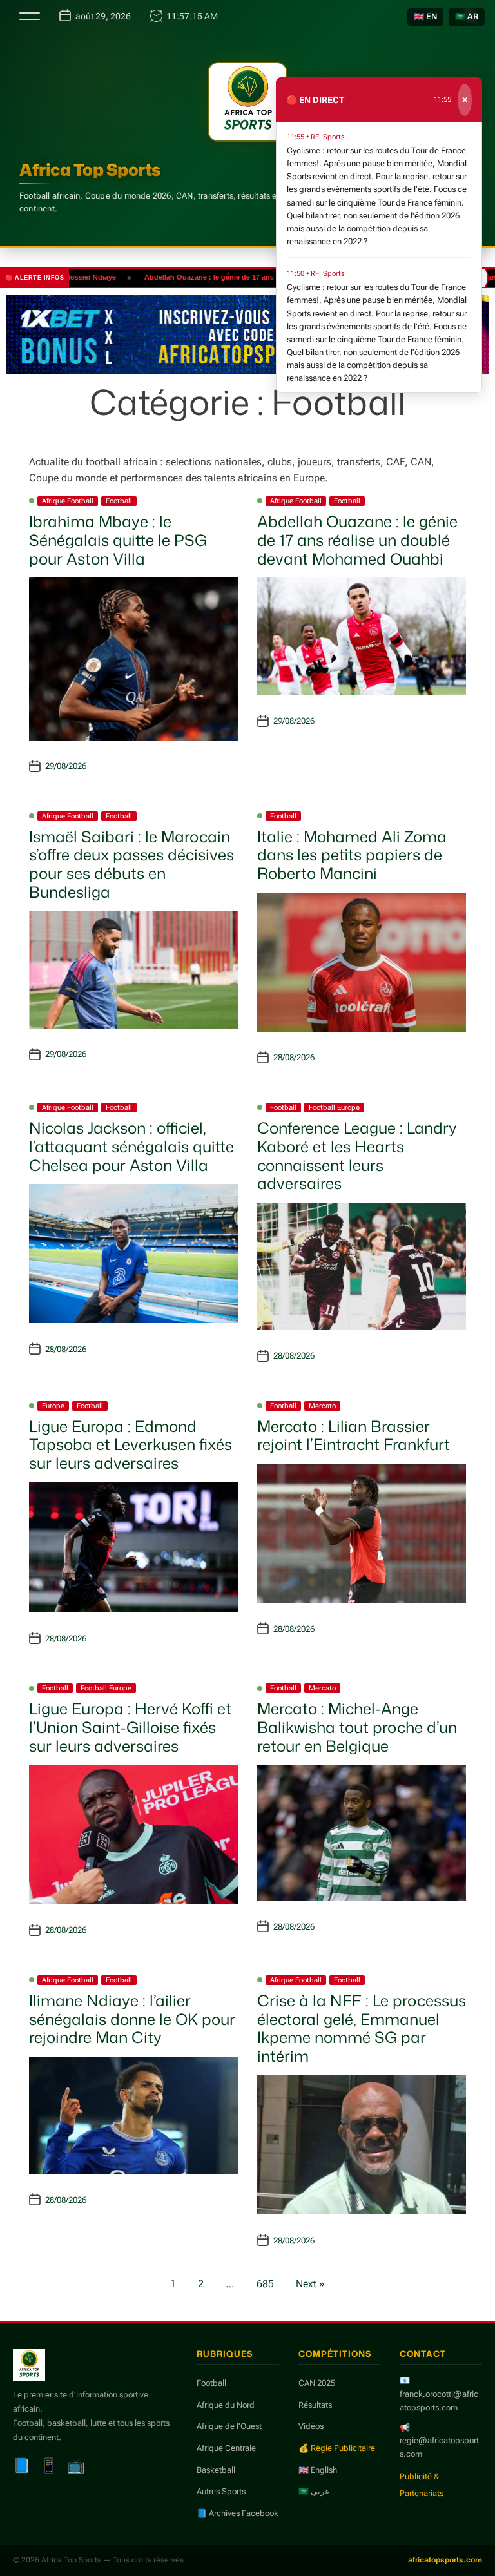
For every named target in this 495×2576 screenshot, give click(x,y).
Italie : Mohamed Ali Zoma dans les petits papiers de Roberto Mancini (352, 855)
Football (119, 501)
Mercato (322, 1406)
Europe (53, 1406)
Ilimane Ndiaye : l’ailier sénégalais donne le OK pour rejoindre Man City (132, 2019)
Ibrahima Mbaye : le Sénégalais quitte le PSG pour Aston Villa (118, 540)
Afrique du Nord (226, 2405)
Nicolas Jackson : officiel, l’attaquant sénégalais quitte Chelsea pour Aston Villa (131, 1147)
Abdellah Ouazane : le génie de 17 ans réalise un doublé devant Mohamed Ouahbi (250, 277)
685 (265, 2284)
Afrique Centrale (226, 2448)
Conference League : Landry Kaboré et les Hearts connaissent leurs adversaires (357, 1156)
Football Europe (334, 1108)
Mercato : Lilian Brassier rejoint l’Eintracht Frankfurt (354, 1436)
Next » (310, 2284)
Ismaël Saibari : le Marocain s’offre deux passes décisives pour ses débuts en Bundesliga (131, 864)
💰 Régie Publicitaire (337, 2448)
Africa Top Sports (90, 169)
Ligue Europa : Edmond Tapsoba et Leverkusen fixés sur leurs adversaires (131, 1445)
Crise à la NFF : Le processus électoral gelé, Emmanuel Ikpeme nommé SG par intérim (362, 2028)
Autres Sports (221, 2491)
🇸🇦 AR (467, 16)
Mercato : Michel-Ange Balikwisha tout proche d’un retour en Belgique (357, 1727)
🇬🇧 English (318, 2470)
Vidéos (311, 2426)
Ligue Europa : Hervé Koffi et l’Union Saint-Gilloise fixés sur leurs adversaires (130, 1727)
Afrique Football (68, 501)
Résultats (315, 2405)
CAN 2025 (317, 2383)
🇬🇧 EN (425, 16)
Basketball (216, 2470)
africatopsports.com (445, 2560)
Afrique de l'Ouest (229, 2426)
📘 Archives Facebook (238, 2513)
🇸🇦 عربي (314, 2491)
